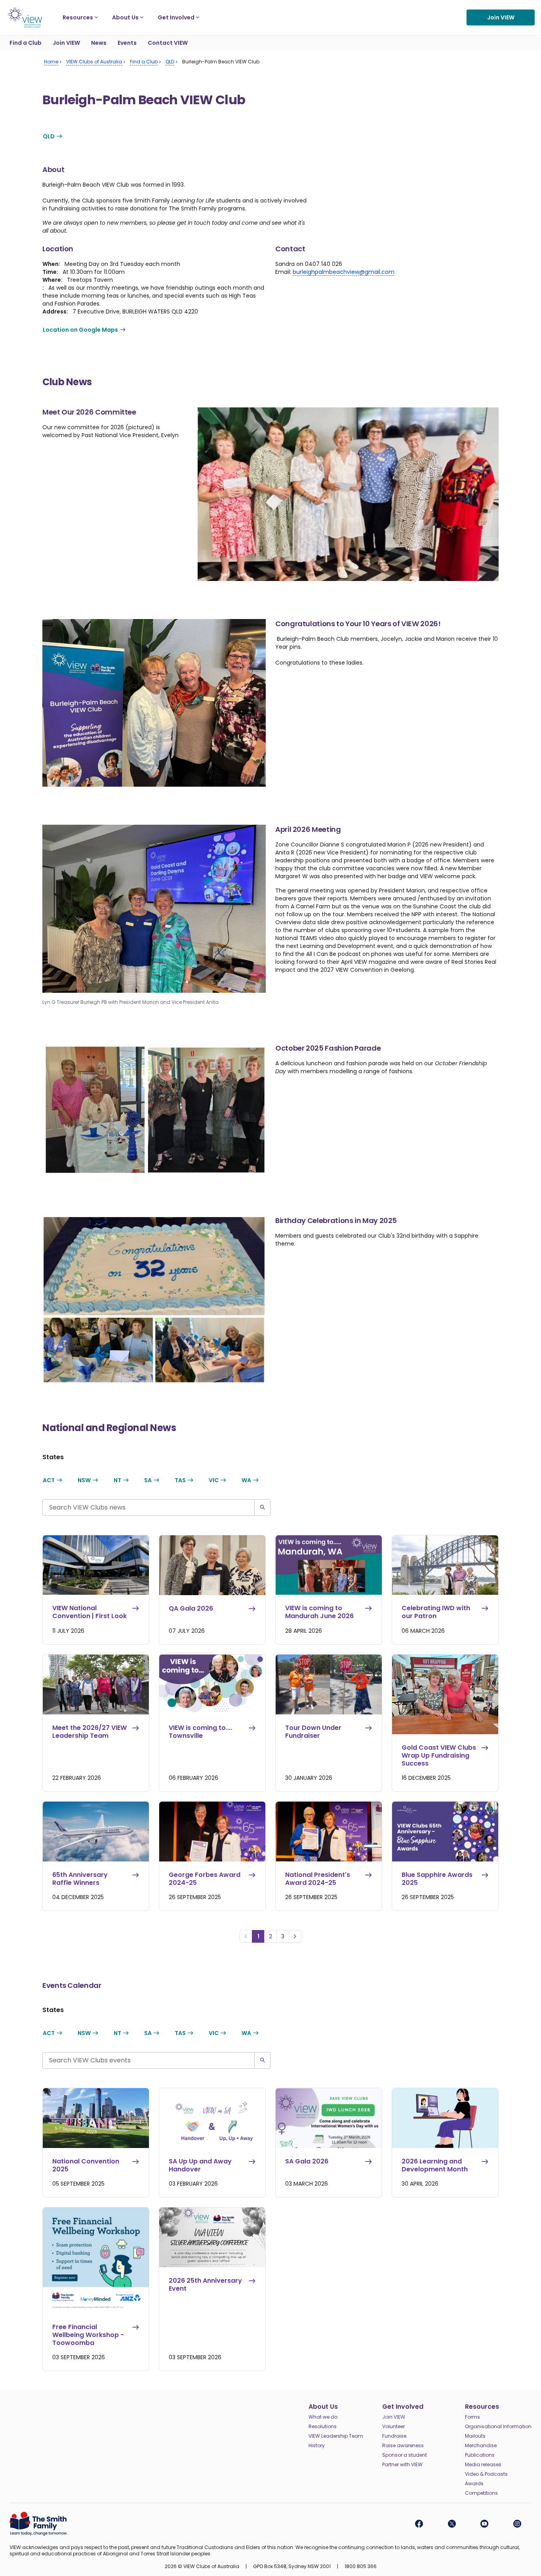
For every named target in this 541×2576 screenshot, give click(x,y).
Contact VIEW (168, 43)
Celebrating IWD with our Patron (436, 1612)
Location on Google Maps (80, 330)
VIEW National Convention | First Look (90, 1612)
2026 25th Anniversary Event (205, 2285)
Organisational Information (498, 2427)
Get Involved (176, 17)
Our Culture (399, 10)
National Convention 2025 (86, 2165)
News (99, 43)
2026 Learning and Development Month (435, 2165)
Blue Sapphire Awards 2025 (437, 1879)
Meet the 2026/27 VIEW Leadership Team (90, 1732)
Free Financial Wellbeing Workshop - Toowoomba (88, 2335)
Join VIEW (501, 17)
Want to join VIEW (413, 10)
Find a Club (26, 43)
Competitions (481, 2493)
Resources (78, 17)
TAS (180, 1480)
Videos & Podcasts (409, 10)
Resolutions (323, 2427)
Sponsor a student (405, 2455)
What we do (323, 2417)
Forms (472, 2417)
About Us (125, 17)
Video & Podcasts (486, 2474)
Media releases (483, 2465)
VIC (214, 1480)
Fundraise (394, 2436)
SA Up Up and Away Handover (200, 2165)
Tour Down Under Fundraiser (313, 1732)
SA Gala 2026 (307, 2162)
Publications (480, 2455)
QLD (49, 136)
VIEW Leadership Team (336, 2436)
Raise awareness (403, 2446)
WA (246, 1480)
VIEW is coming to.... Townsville (200, 1732)
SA (148, 1480)
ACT (49, 1480)
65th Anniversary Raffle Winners (80, 1879)
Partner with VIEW (402, 2465)
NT (117, 1480)
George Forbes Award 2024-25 (205, 1879)
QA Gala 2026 (191, 1609)
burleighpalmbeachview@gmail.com (344, 272)
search (263, 1508)
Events (127, 43)
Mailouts (475, 2436)
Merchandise (481, 2446)
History (317, 2446)
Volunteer (393, 2427)
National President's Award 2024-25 (318, 1879)
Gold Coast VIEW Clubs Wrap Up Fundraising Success (439, 1756)
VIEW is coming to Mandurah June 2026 (319, 1612)
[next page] (295, 1936)
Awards (474, 2484)
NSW (84, 1480)
